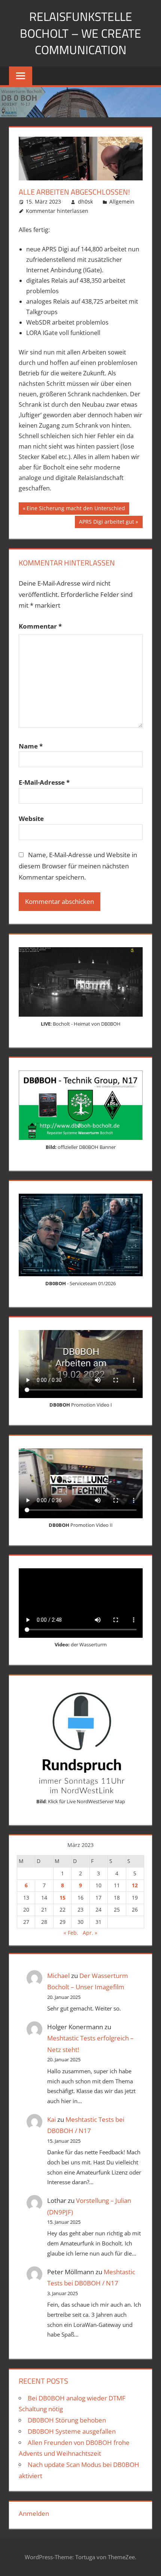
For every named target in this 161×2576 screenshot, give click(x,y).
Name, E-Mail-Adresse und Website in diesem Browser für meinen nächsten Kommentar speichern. (78, 866)
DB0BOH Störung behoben (67, 2420)
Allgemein (122, 202)
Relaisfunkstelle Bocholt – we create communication (80, 33)
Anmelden (34, 2513)
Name (31, 746)
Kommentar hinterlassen (57, 211)
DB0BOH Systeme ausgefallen (72, 2431)
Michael (58, 1976)
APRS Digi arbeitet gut (106, 523)
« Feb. (71, 1933)
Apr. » (90, 1933)
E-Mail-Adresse (44, 782)
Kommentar (40, 626)
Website (31, 819)
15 (63, 1898)
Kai (51, 2119)
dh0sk (85, 202)
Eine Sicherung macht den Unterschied (76, 509)
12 (135, 1885)
